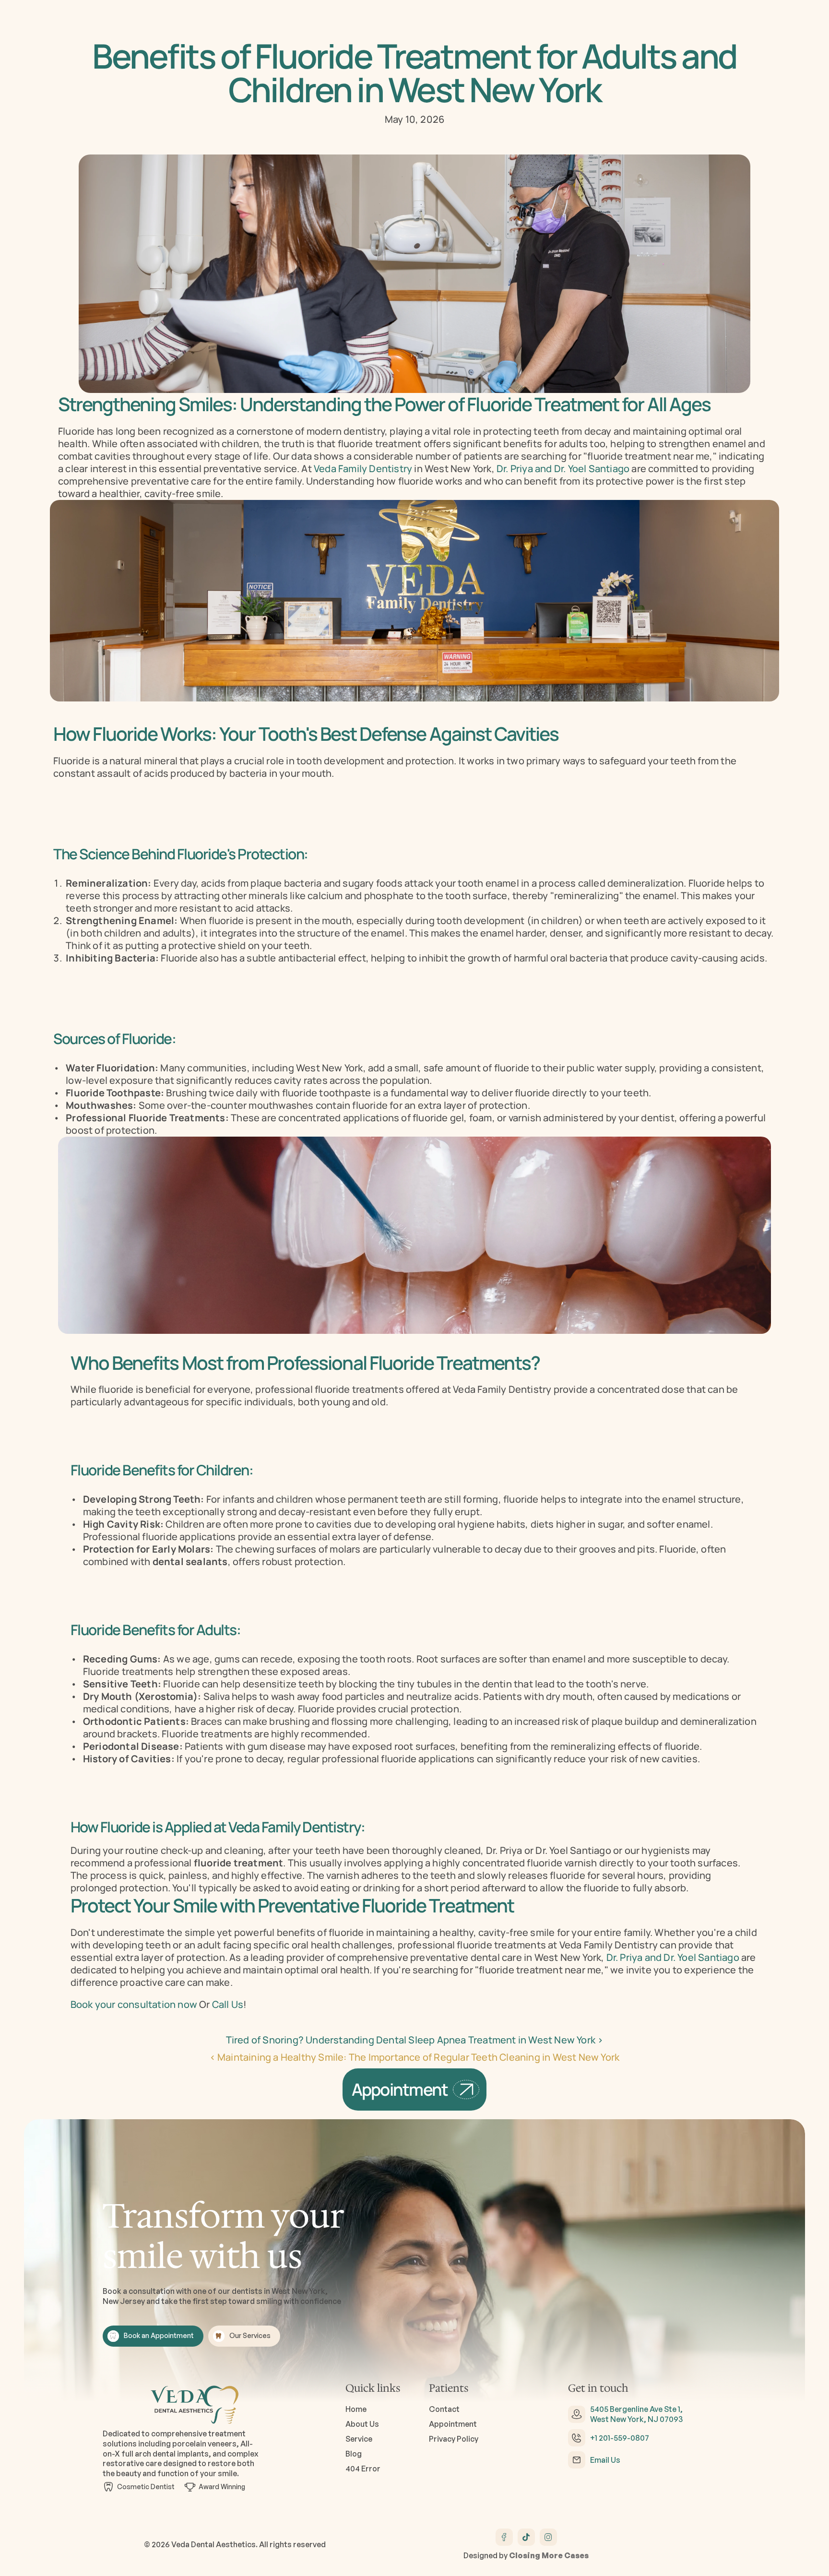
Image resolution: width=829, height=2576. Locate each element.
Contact (444, 2410)
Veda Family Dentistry (364, 469)
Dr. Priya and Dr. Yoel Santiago (564, 469)
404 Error (363, 2469)
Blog (354, 2454)
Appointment (453, 2424)
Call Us (228, 2004)
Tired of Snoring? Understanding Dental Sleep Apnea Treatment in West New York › (415, 2040)
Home (356, 2410)
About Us (362, 2424)
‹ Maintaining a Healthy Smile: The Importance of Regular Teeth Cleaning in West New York (415, 2057)
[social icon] (504, 2537)
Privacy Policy (454, 2439)
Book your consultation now (134, 2004)
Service (359, 2439)
